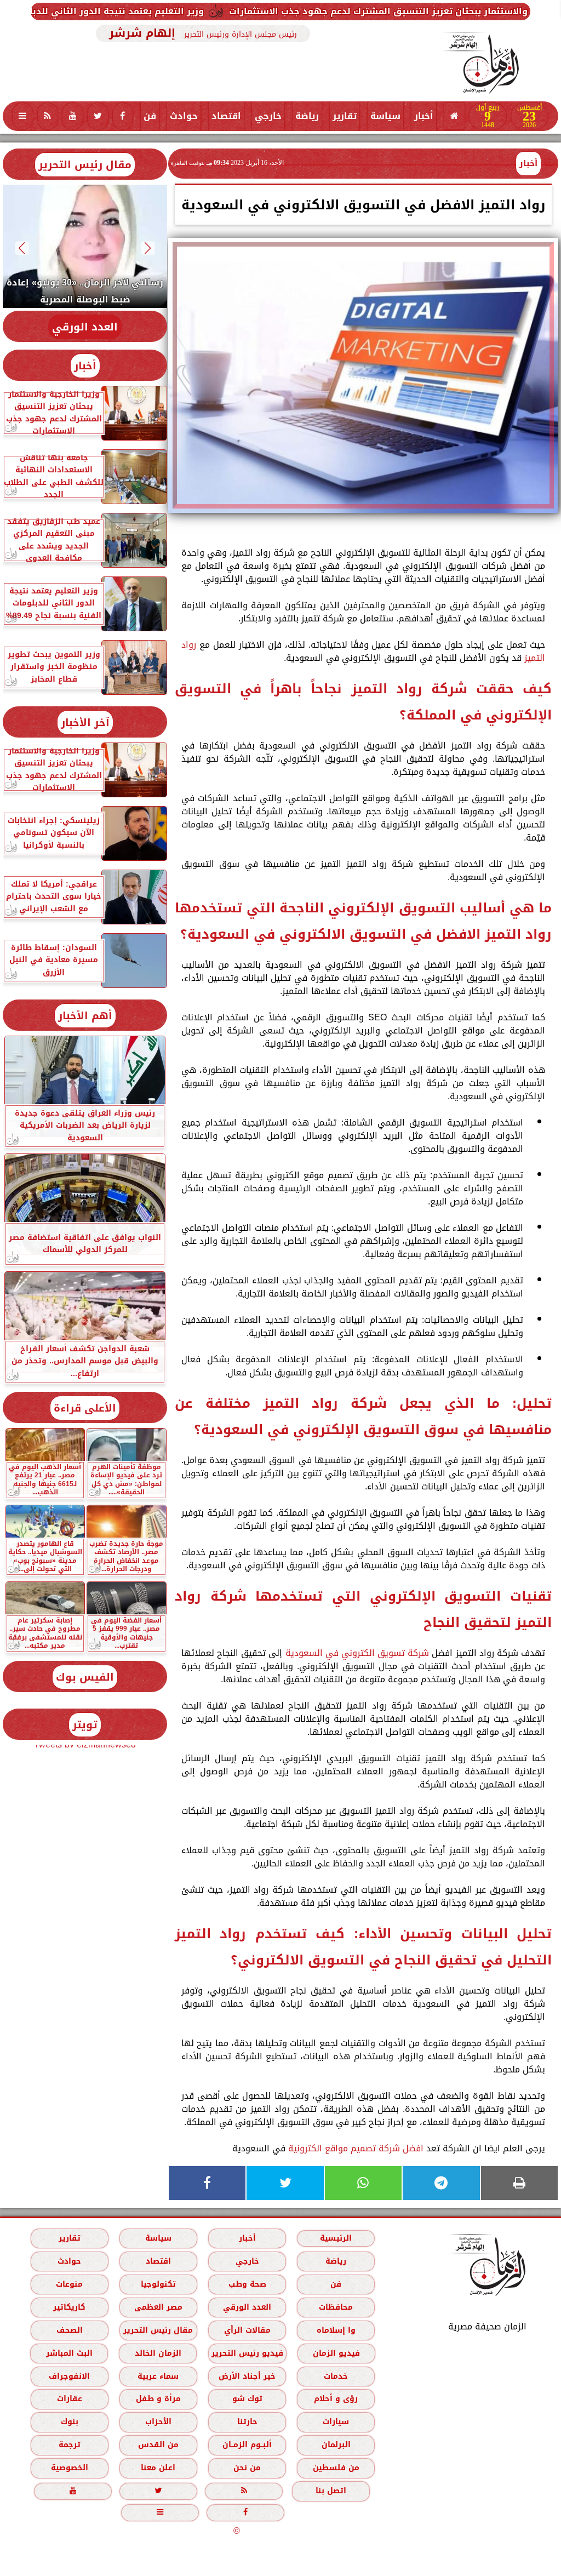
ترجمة (70, 2445)
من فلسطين (336, 2468)
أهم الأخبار (85, 1016)
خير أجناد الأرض (247, 2376)
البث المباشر (69, 2353)
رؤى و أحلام (336, 2399)
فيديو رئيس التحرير (247, 2353)
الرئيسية (336, 2238)
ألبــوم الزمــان (247, 2445)
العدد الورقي (85, 327)
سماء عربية (158, 2376)
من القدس (158, 2445)
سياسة (385, 116)
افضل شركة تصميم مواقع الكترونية (356, 2148)
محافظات (336, 2307)
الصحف (70, 2330)
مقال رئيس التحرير (85, 165)
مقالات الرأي (247, 2330)
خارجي (268, 116)
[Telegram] (441, 2183)
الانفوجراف (69, 2376)
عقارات (70, 2399)
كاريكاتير (69, 2307)
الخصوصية (70, 2468)
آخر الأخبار (85, 722)
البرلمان (336, 2445)
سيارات (336, 2422)
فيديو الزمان (336, 2353)
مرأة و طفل (158, 2399)
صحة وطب (247, 2284)
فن (150, 116)
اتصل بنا (331, 2491)
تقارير (345, 116)
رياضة (307, 116)
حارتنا (247, 2422)
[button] (148, 248)
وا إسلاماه (336, 2330)
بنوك (70, 2422)
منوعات (69, 2284)
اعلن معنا (158, 2468)
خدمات (336, 2376)
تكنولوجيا (158, 2284)
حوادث (184, 116)
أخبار (424, 116)
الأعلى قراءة (85, 1408)
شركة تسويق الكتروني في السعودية (357, 1653)
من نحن (247, 2468)
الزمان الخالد (158, 2353)
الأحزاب (158, 2422)
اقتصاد (226, 116)
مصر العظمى (158, 2307)
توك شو (247, 2399)
